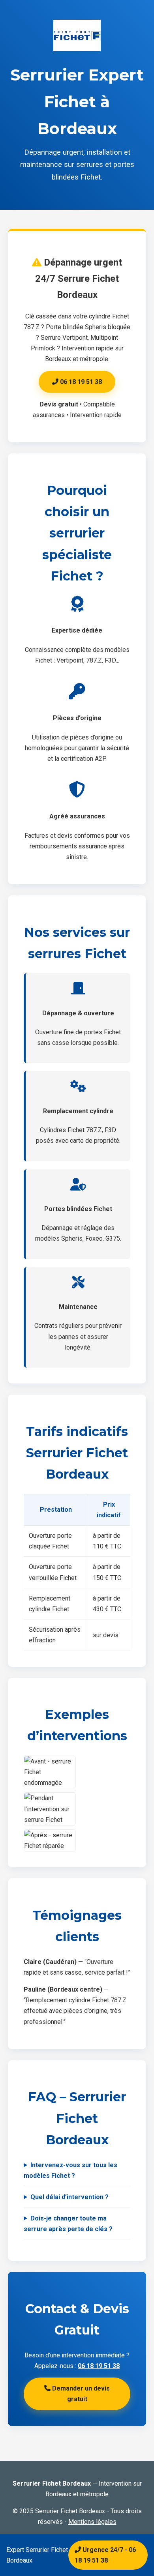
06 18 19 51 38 (80, 382)
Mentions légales (92, 2522)
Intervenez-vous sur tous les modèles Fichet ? (70, 2170)
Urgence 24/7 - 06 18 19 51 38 (105, 2555)
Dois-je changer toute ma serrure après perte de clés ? (68, 2224)
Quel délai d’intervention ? (69, 2197)
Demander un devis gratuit (80, 2394)
